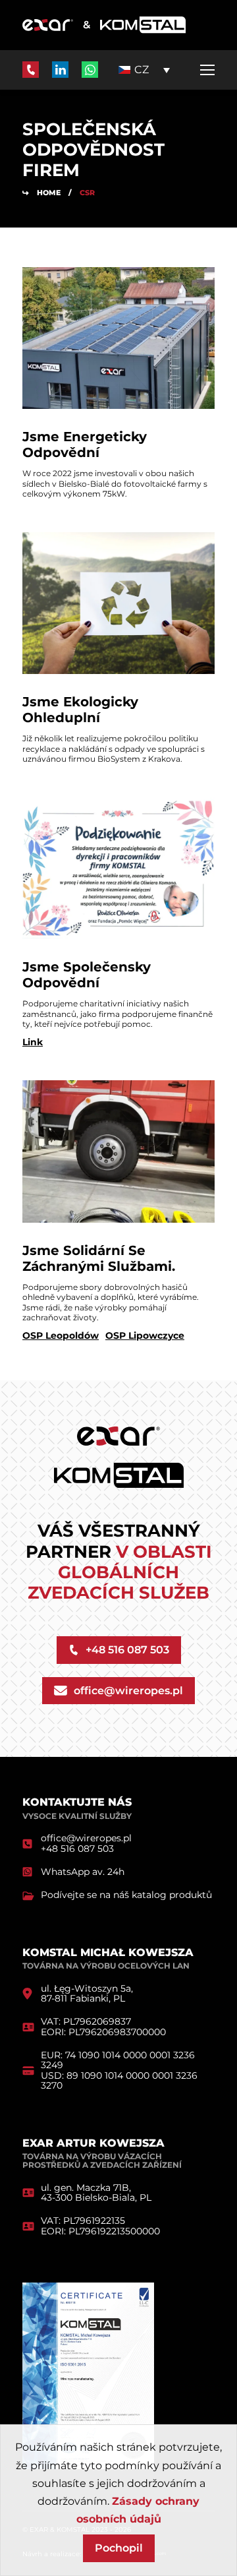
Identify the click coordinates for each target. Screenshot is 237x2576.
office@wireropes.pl (86, 1838)
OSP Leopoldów (61, 1336)
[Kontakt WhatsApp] (90, 70)
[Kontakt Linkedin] (60, 70)
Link (33, 1042)
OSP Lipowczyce (145, 1336)
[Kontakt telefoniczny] (31, 70)
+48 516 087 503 (77, 1849)
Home (49, 193)
